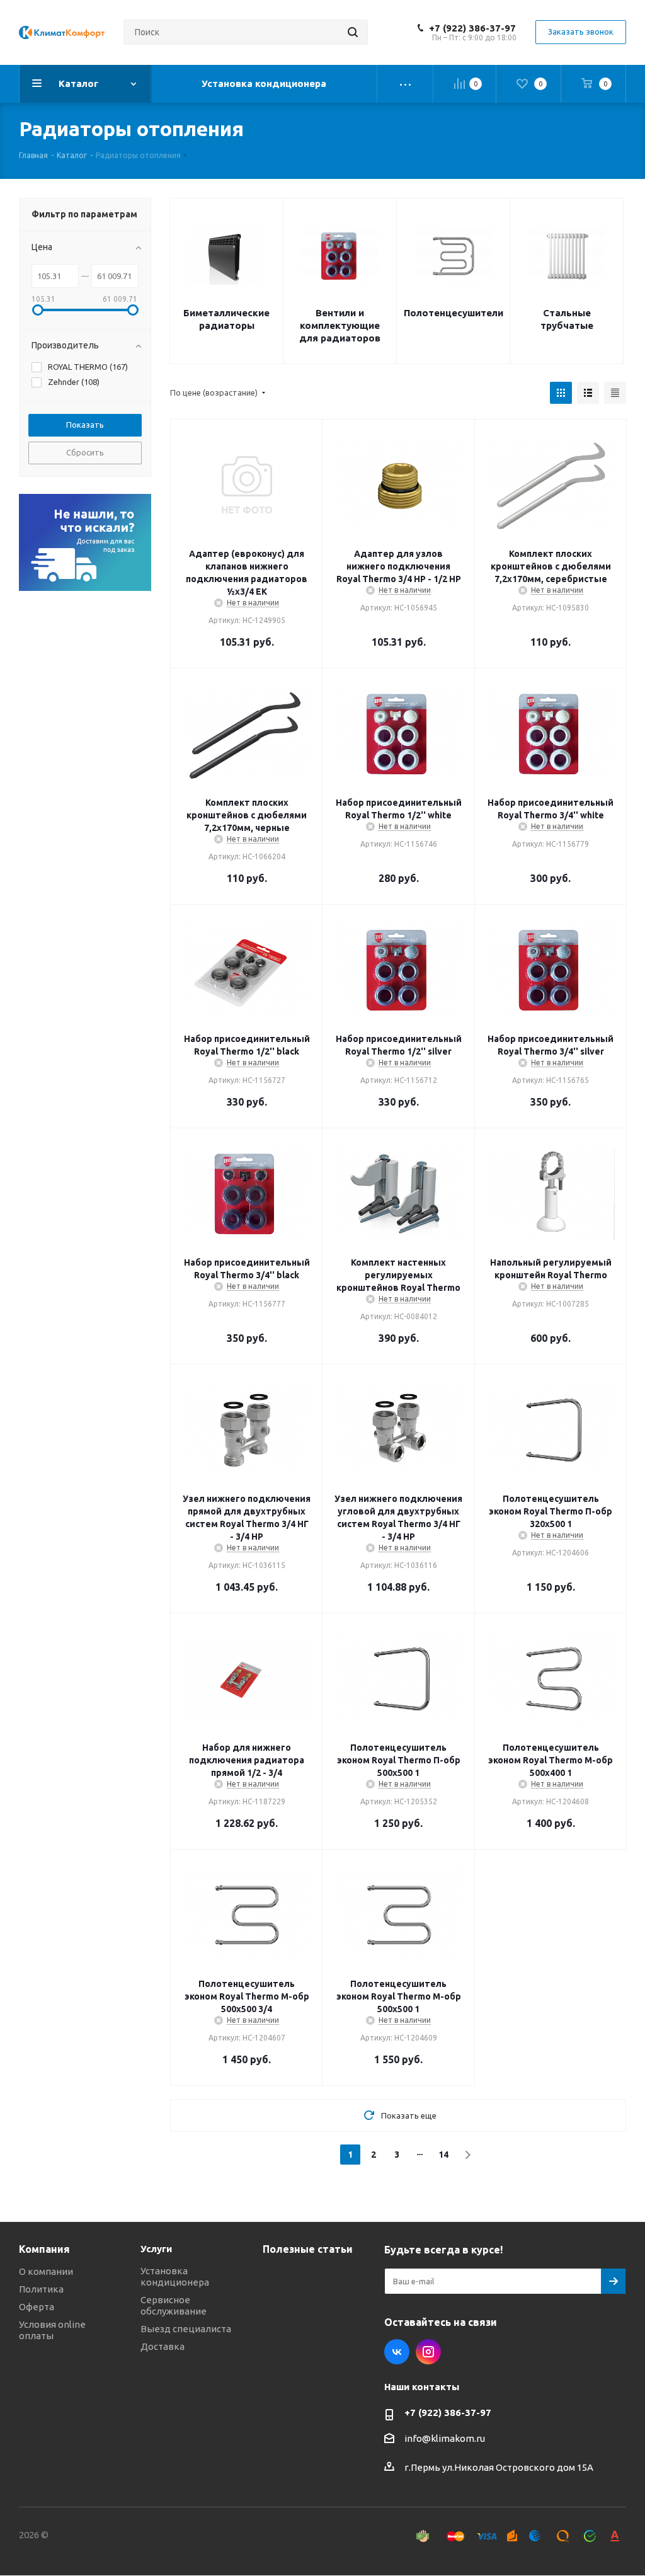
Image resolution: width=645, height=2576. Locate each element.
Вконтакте (397, 2352)
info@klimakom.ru (445, 2438)
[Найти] (353, 32)
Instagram (428, 2352)
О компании (46, 2271)
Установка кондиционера (175, 2276)
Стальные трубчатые (567, 319)
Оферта (37, 2307)
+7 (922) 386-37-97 (472, 28)
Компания (44, 2249)
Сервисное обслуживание (174, 2305)
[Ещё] (405, 84)
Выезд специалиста (186, 2329)
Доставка (163, 2346)
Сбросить (85, 452)
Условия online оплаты (52, 2330)
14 (443, 2155)
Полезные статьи (308, 2249)
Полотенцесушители (454, 313)
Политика (41, 2289)
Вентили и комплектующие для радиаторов (340, 325)
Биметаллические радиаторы (226, 319)
